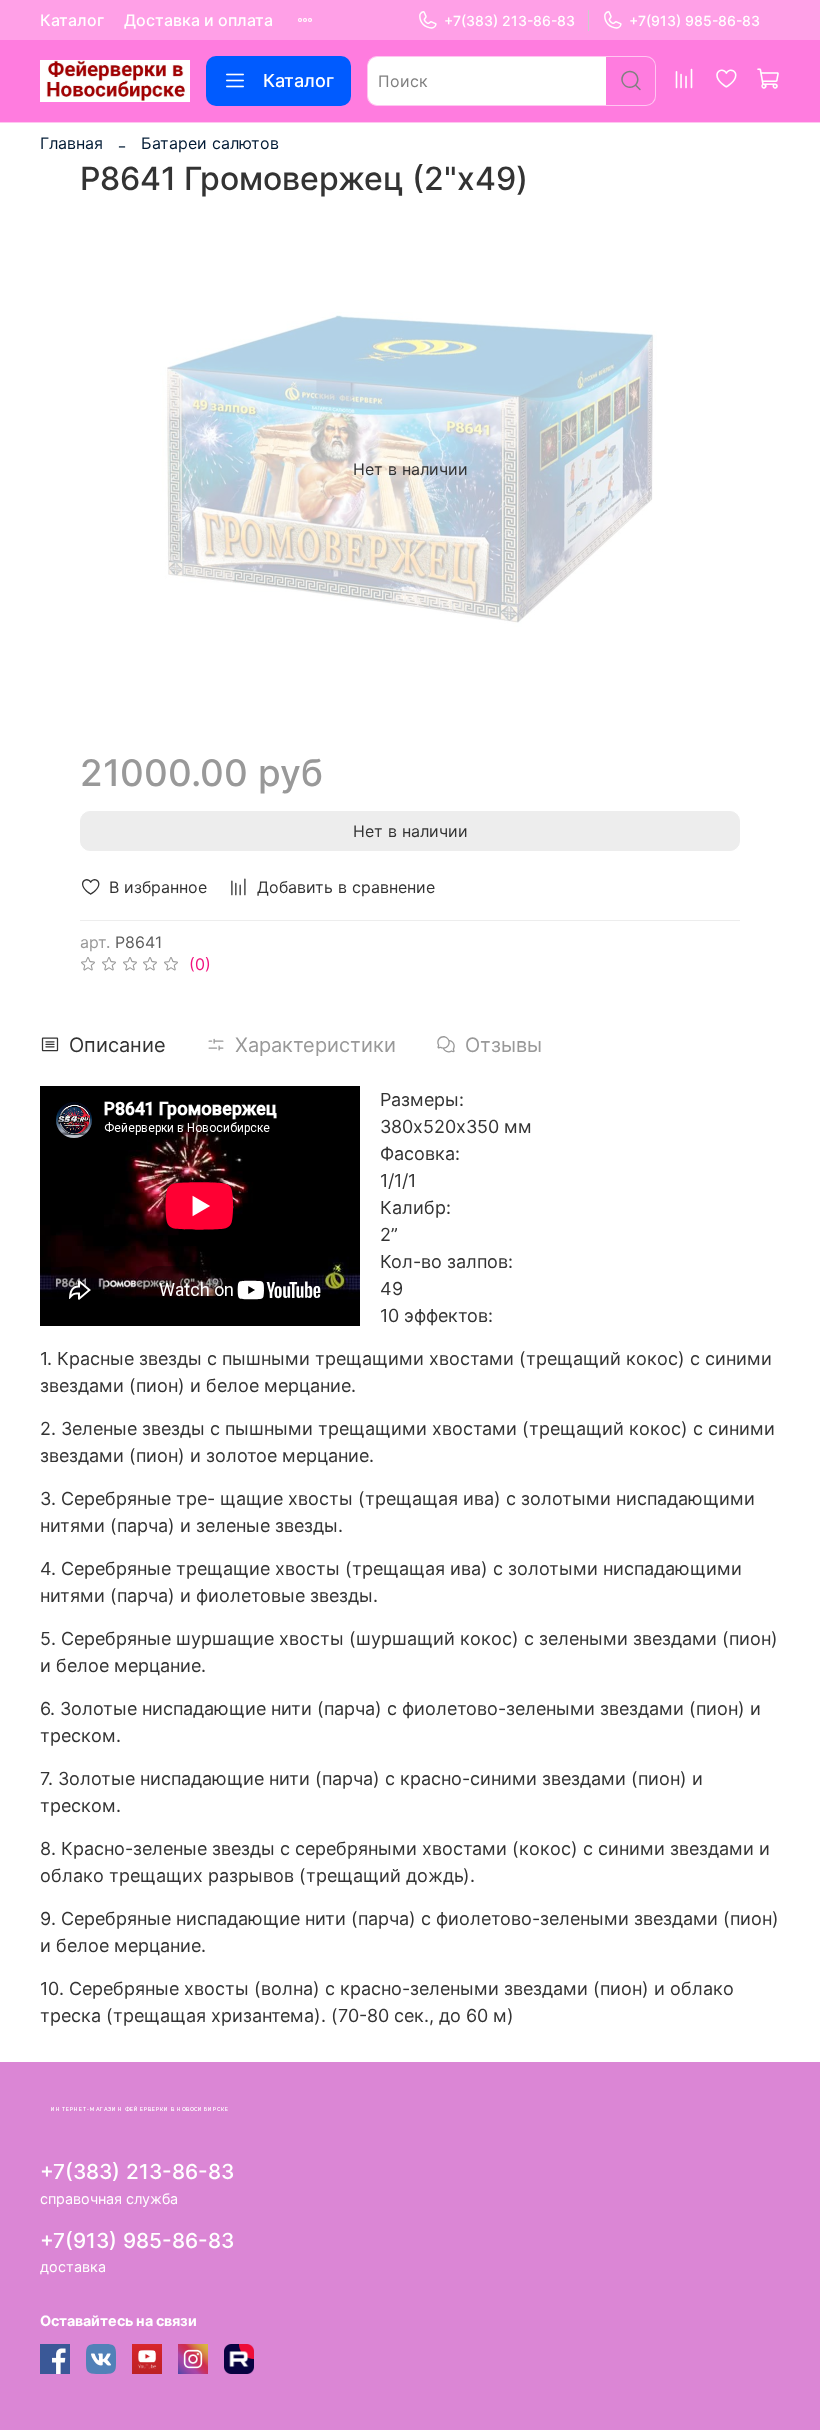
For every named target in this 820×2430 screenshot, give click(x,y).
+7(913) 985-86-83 (694, 20)
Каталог (72, 20)
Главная (71, 143)
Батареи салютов (210, 143)
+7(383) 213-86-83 (509, 20)
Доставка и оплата (198, 20)
